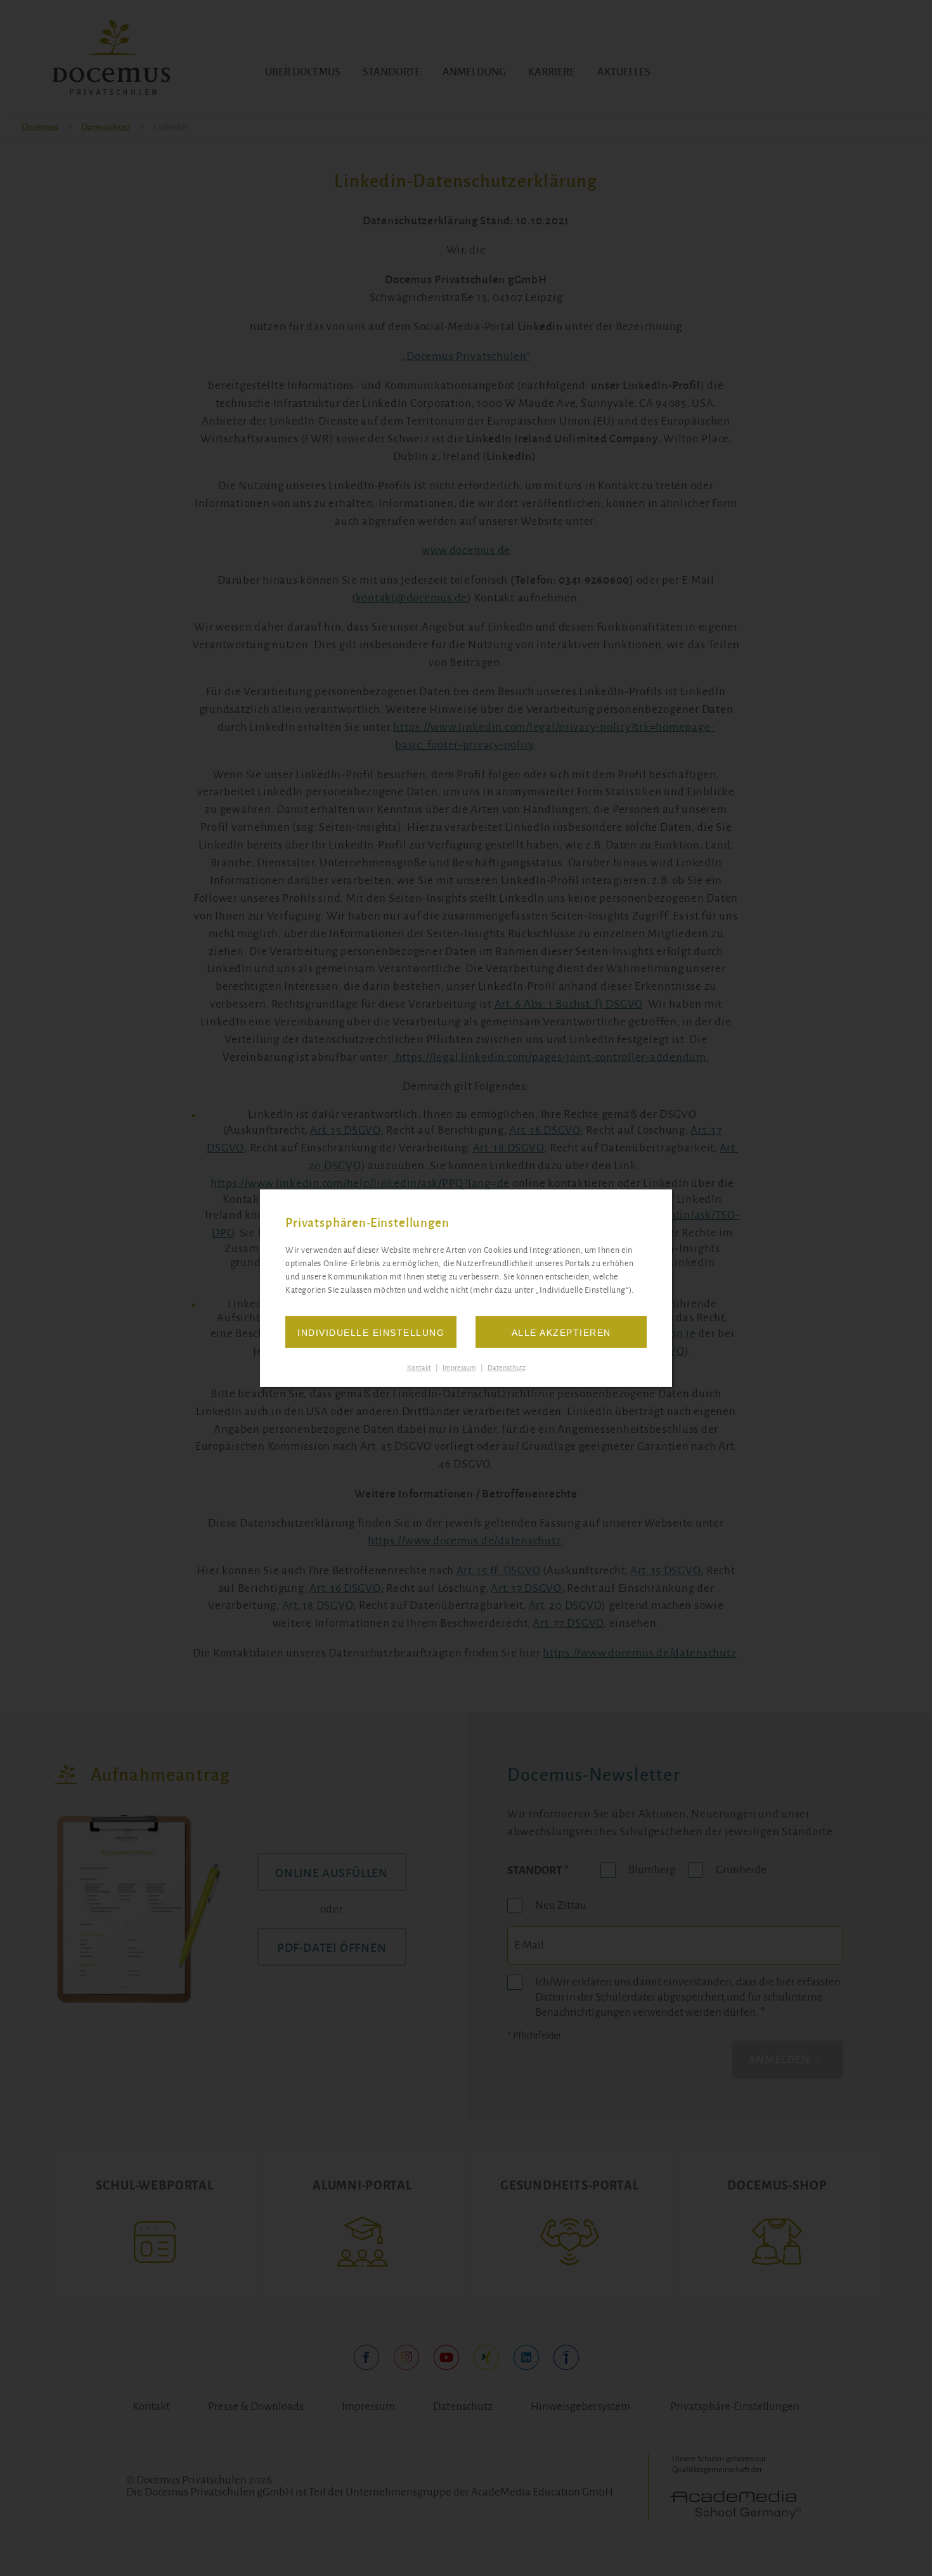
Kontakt (419, 1368)
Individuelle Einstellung (371, 1333)
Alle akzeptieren (561, 1333)
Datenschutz (507, 1368)
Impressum (459, 1368)
